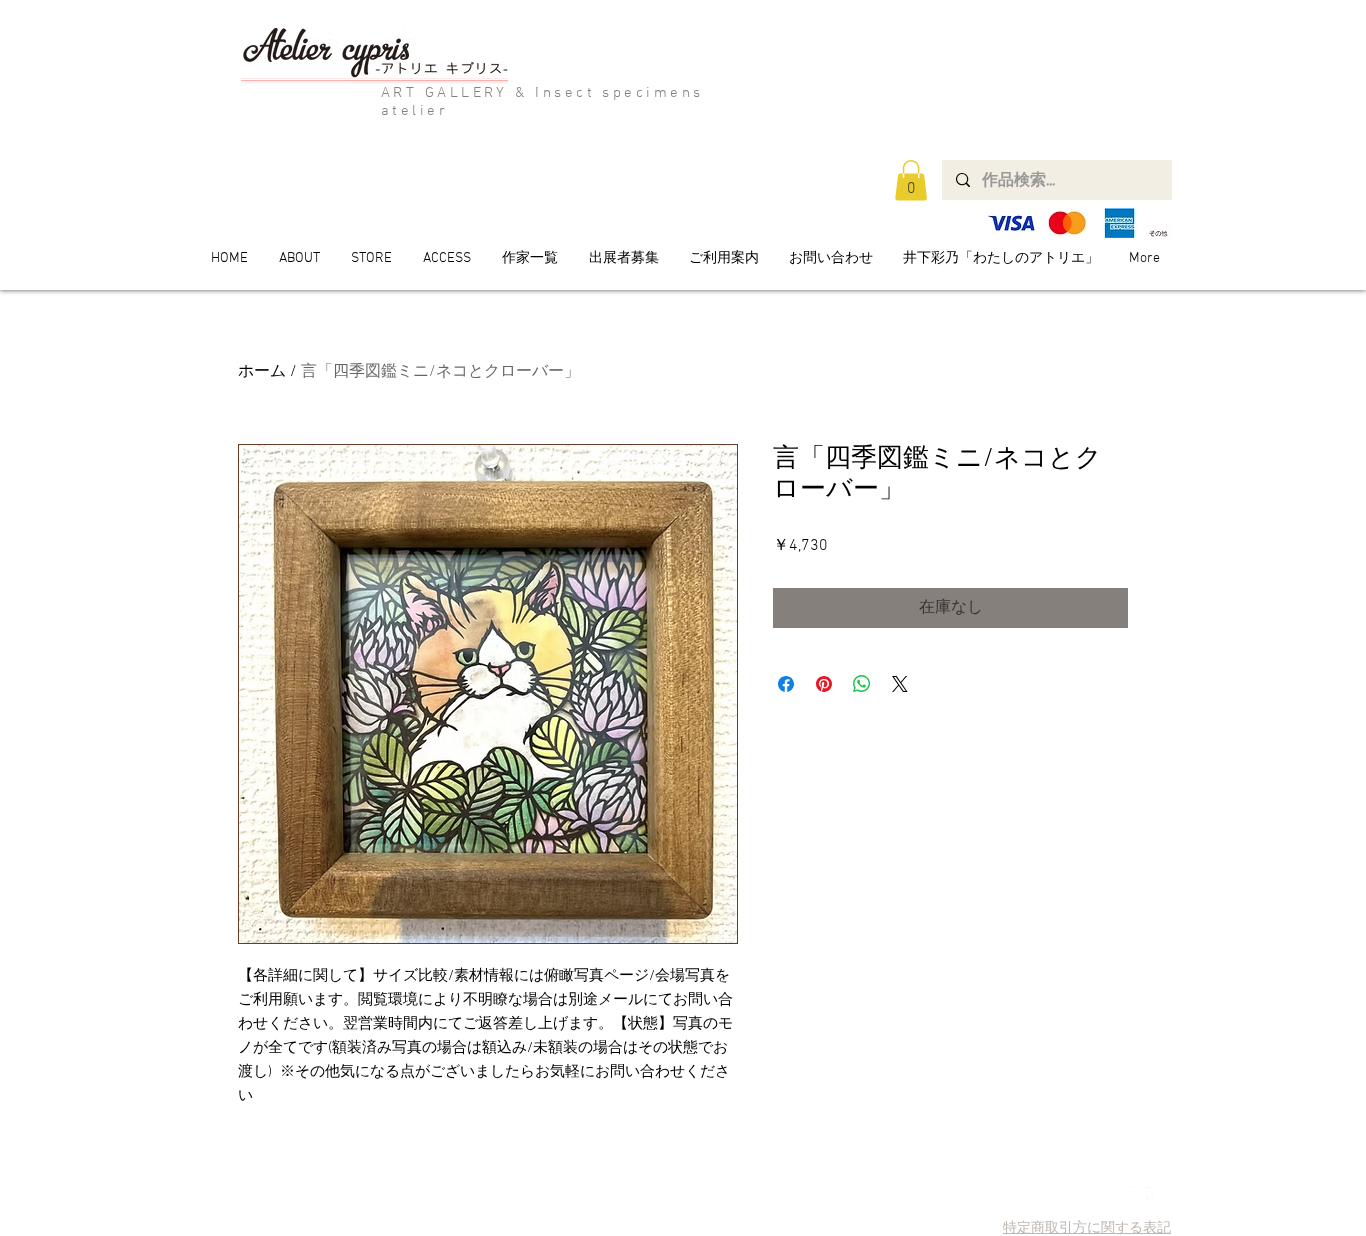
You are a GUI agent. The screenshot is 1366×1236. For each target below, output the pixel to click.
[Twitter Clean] (1128, 1196)
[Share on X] (900, 684)
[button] (911, 180)
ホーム (262, 372)
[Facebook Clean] (1156, 1196)
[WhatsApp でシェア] (862, 684)
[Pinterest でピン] (824, 684)
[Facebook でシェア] (786, 684)
